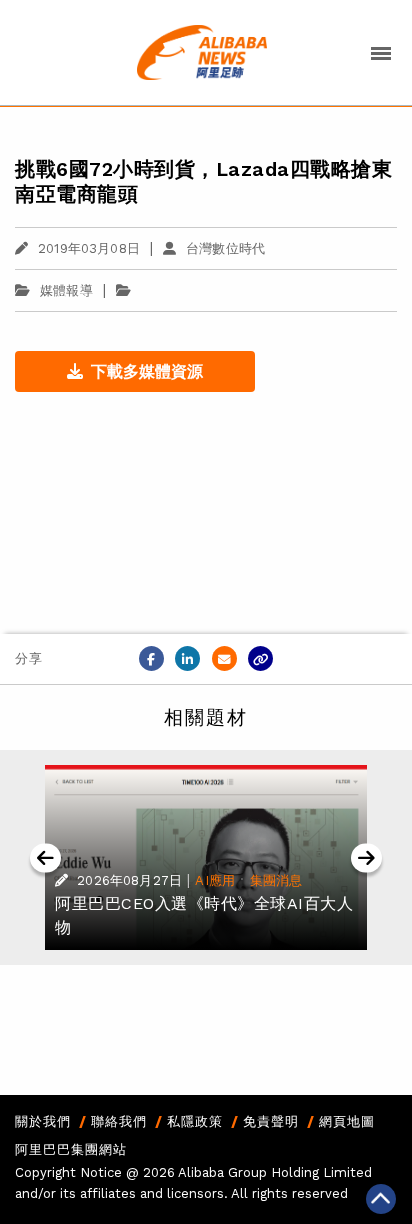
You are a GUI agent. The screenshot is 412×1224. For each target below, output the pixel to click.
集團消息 (276, 880)
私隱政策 (195, 1121)
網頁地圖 (347, 1121)
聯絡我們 (119, 1121)
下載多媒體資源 (147, 371)
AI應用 (215, 880)
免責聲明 (271, 1121)
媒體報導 (66, 290)
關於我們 (43, 1121)
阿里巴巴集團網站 (71, 1149)
